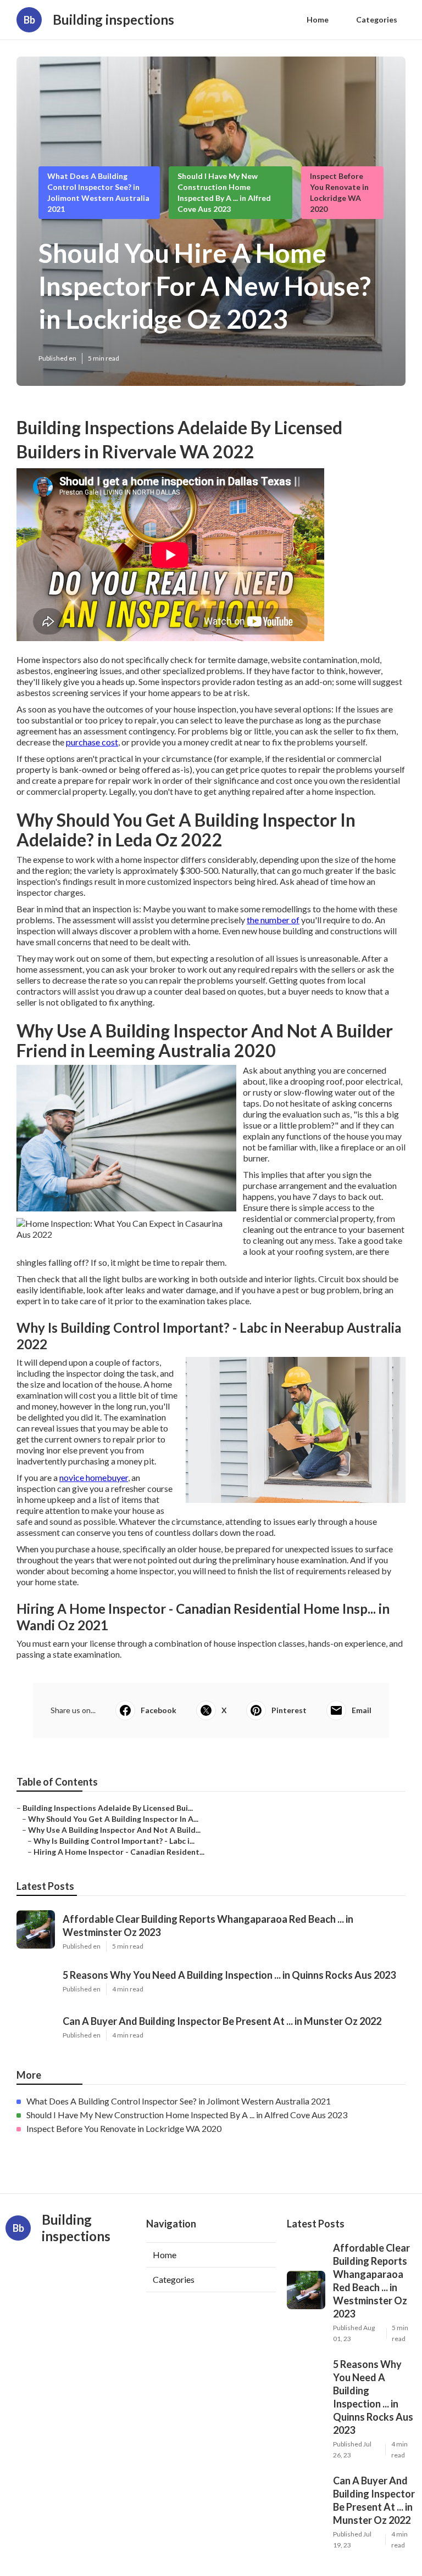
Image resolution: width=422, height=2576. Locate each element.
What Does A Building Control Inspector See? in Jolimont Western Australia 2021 (179, 2101)
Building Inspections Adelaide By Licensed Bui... (108, 1808)
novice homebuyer (94, 1477)
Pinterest (289, 1710)
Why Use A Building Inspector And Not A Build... (114, 1830)
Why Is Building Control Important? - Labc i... (114, 1841)
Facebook (159, 1710)
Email (362, 1710)
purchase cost (92, 742)
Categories (377, 19)
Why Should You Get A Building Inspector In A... (113, 1819)
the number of (273, 920)
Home (318, 19)
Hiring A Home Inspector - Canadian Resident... (119, 1852)
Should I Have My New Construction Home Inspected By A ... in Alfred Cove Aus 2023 (187, 2115)
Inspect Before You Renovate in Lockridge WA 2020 (124, 2128)
